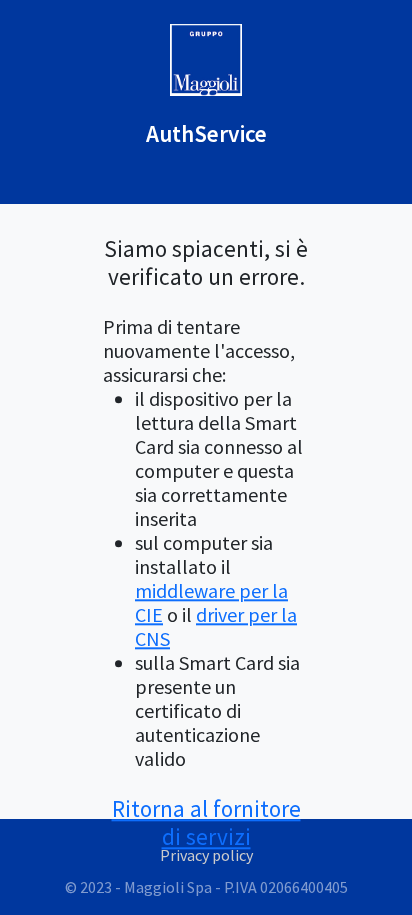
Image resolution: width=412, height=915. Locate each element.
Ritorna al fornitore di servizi (206, 822)
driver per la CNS (216, 626)
